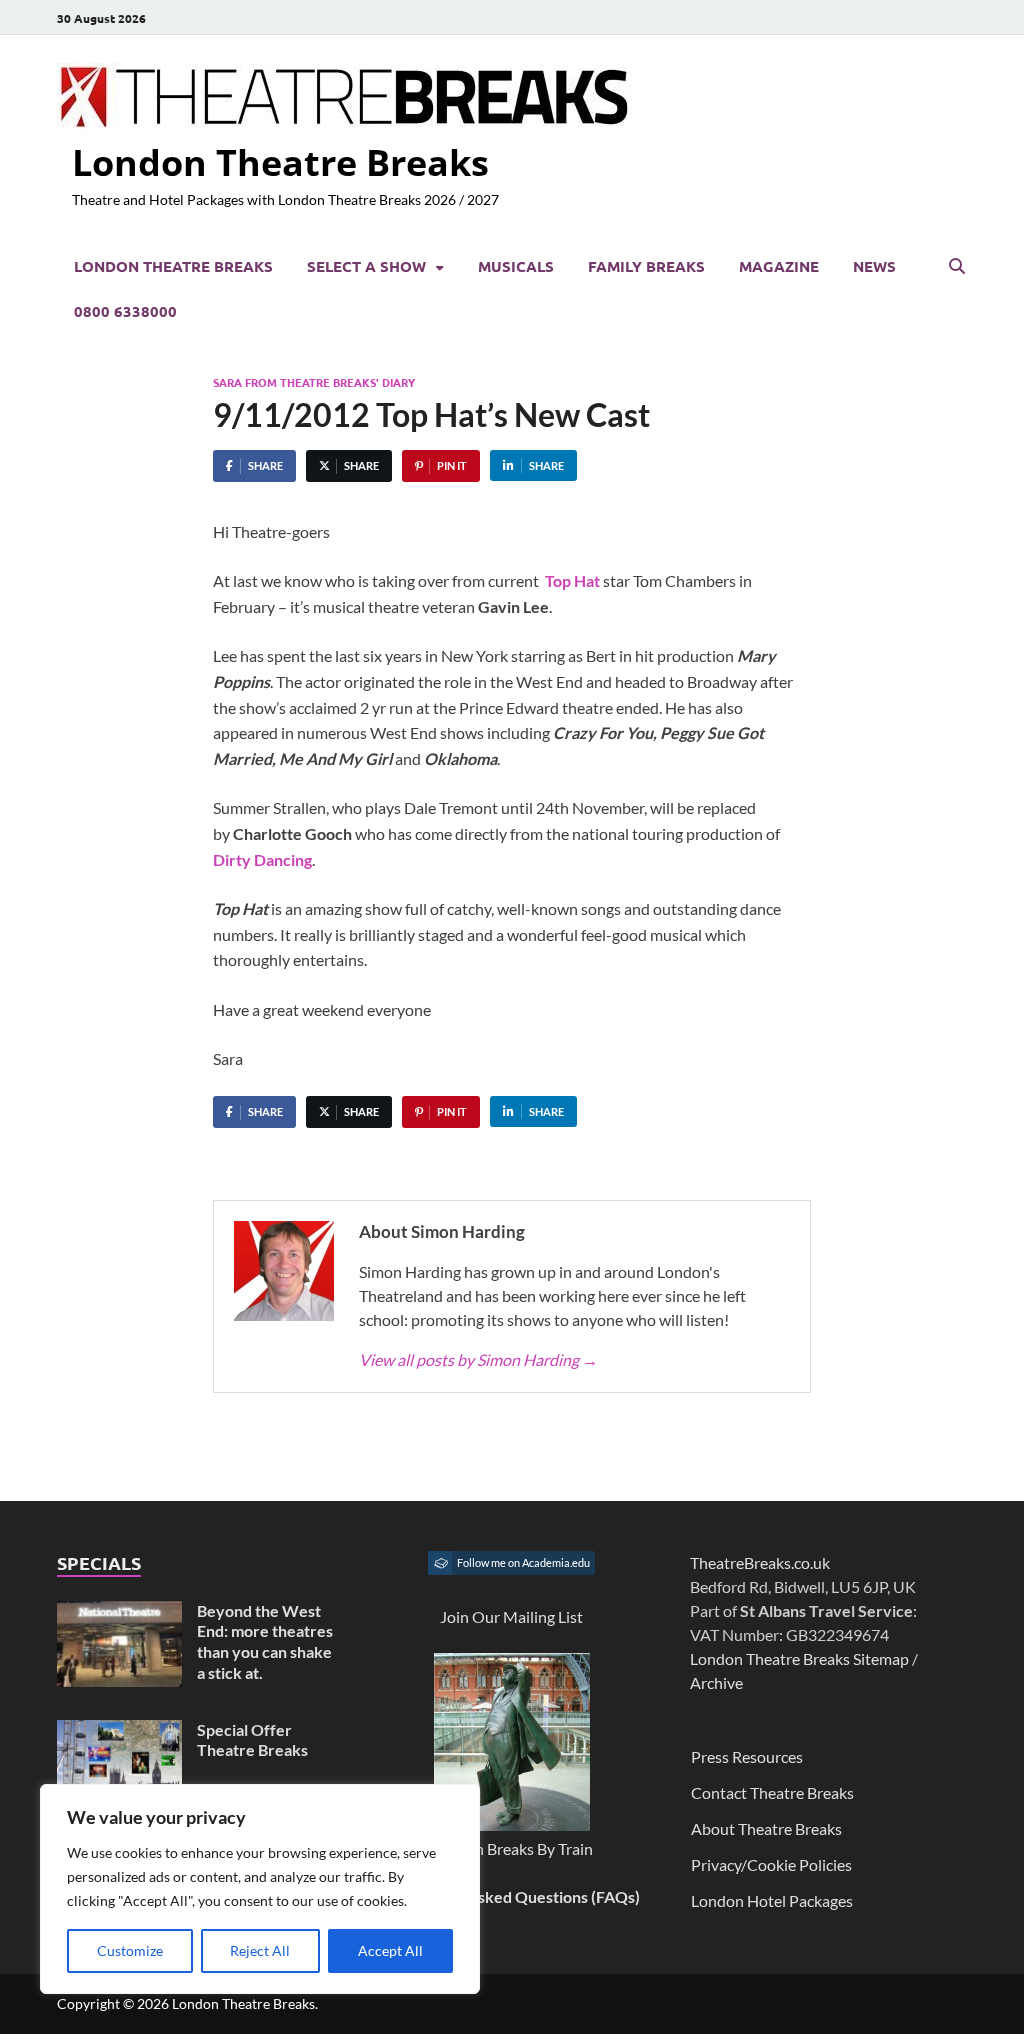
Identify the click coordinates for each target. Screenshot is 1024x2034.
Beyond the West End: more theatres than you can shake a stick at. (265, 1641)
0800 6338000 (125, 311)
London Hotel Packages (772, 1900)
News (874, 266)
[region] (260, 1889)
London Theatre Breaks (280, 162)
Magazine (779, 266)
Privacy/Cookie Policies (771, 1864)
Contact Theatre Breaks (772, 1792)
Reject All (260, 1950)
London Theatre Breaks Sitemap (799, 1658)
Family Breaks (646, 266)
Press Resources (747, 1756)
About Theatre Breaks (766, 1828)
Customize (130, 1950)
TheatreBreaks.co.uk (760, 1562)
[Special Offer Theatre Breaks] (119, 1731)
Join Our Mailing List (511, 1616)
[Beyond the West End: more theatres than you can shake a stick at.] (119, 1612)
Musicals (516, 266)
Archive (716, 1682)
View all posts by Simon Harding (478, 1359)
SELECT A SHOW (366, 266)
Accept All (390, 1950)
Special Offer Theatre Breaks (252, 1740)
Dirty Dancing (262, 859)
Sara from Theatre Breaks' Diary (314, 382)
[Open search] (957, 267)
